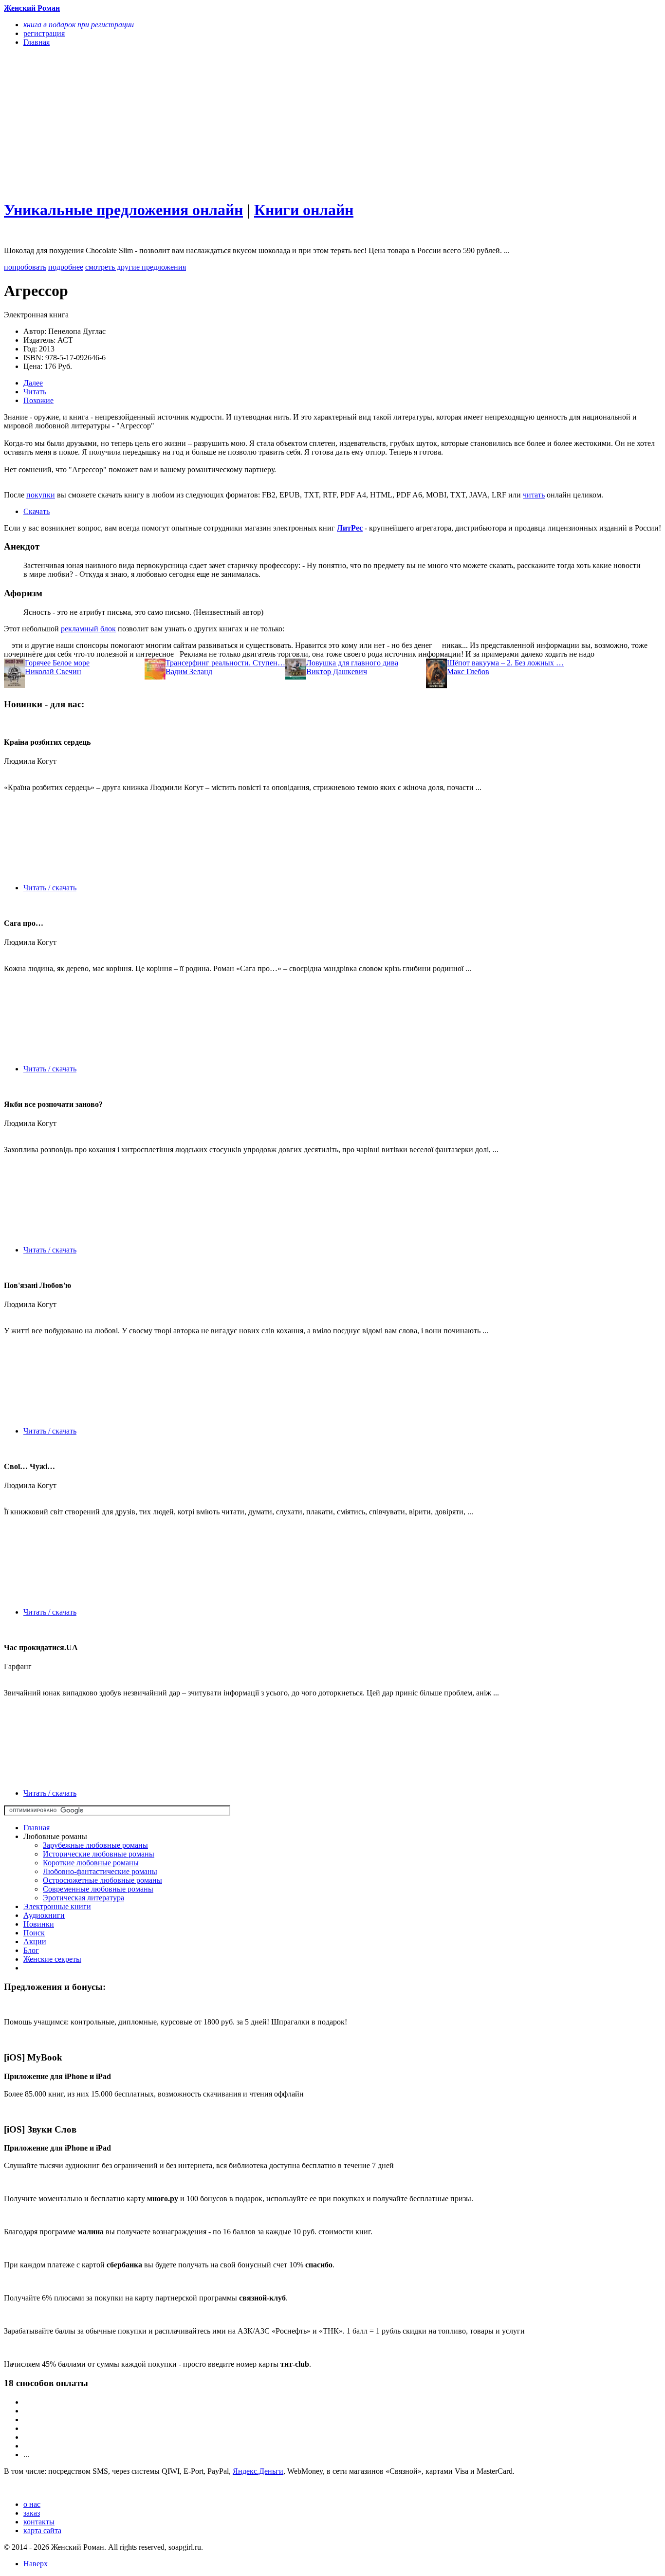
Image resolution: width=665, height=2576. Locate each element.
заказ (32, 2513)
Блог (31, 1950)
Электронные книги (57, 1906)
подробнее (66, 267)
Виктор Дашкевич (337, 672)
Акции (35, 1941)
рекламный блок (88, 629)
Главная (37, 1828)
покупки (41, 495)
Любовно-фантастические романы (100, 1871)
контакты (39, 2522)
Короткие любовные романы (91, 1863)
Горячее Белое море (57, 663)
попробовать (25, 267)
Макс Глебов (468, 672)
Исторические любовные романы (99, 1854)
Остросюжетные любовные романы (102, 1880)
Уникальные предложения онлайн (123, 210)
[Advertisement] (234, 123)
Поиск (34, 1933)
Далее (33, 383)
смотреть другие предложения (136, 267)
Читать (35, 392)
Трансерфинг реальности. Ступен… (225, 663)
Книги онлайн (304, 210)
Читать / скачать (50, 888)
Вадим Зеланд (189, 672)
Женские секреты (52, 1959)
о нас (32, 2504)
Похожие (38, 400)
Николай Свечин (53, 672)
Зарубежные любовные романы (95, 1845)
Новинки (39, 1924)
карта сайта (42, 2530)
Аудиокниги (44, 1915)
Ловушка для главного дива (352, 663)
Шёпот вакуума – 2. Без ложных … (505, 663)
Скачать (37, 511)
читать (534, 495)
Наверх (36, 2564)
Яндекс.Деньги (258, 2471)
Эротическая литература (83, 1898)
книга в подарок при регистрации (79, 25)
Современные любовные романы (98, 1889)
